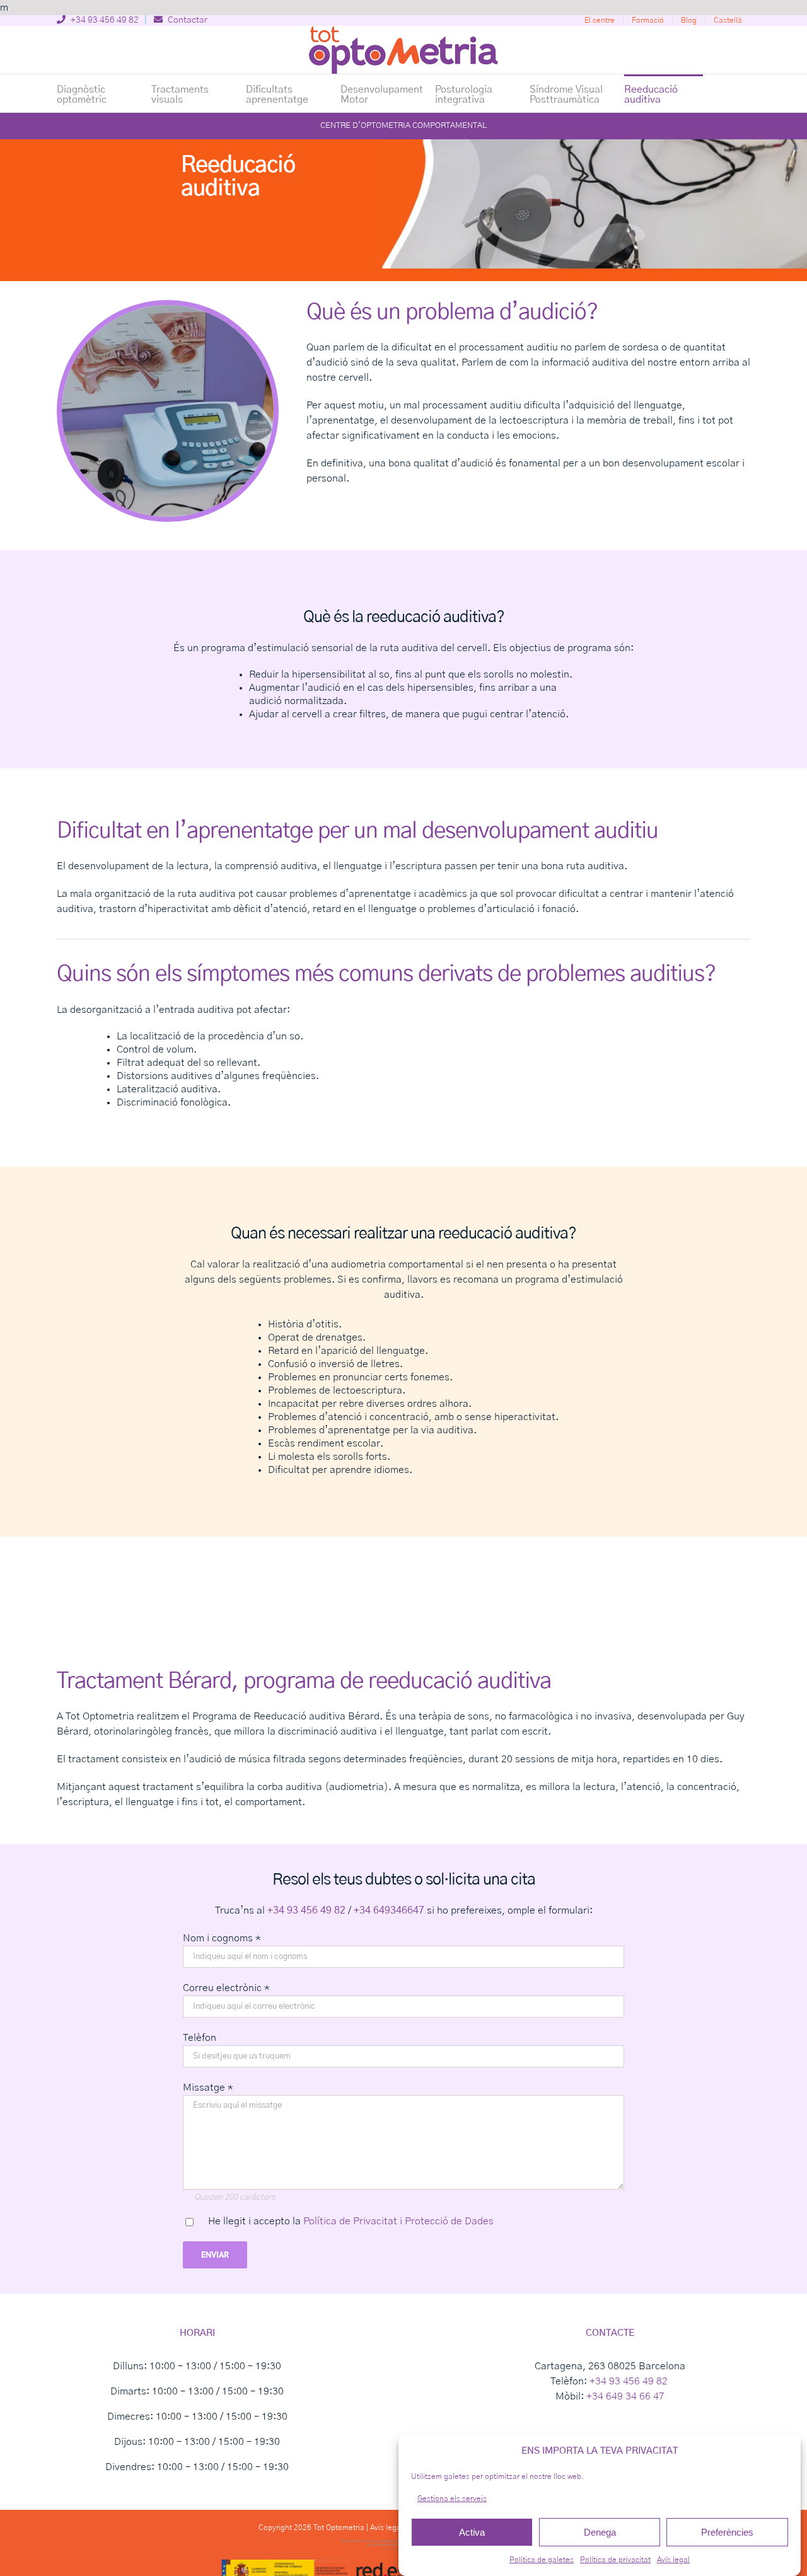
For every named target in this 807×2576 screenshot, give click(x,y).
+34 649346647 (389, 1910)
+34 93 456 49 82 (104, 20)
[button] (723, 93)
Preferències (727, 2532)
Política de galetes (542, 2560)
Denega (600, 2532)
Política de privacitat (615, 2560)
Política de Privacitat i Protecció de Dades (398, 2221)
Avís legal (673, 2560)
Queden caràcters (235, 2197)
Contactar (187, 20)
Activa (472, 2532)
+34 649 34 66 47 (625, 2396)
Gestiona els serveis (452, 2498)
